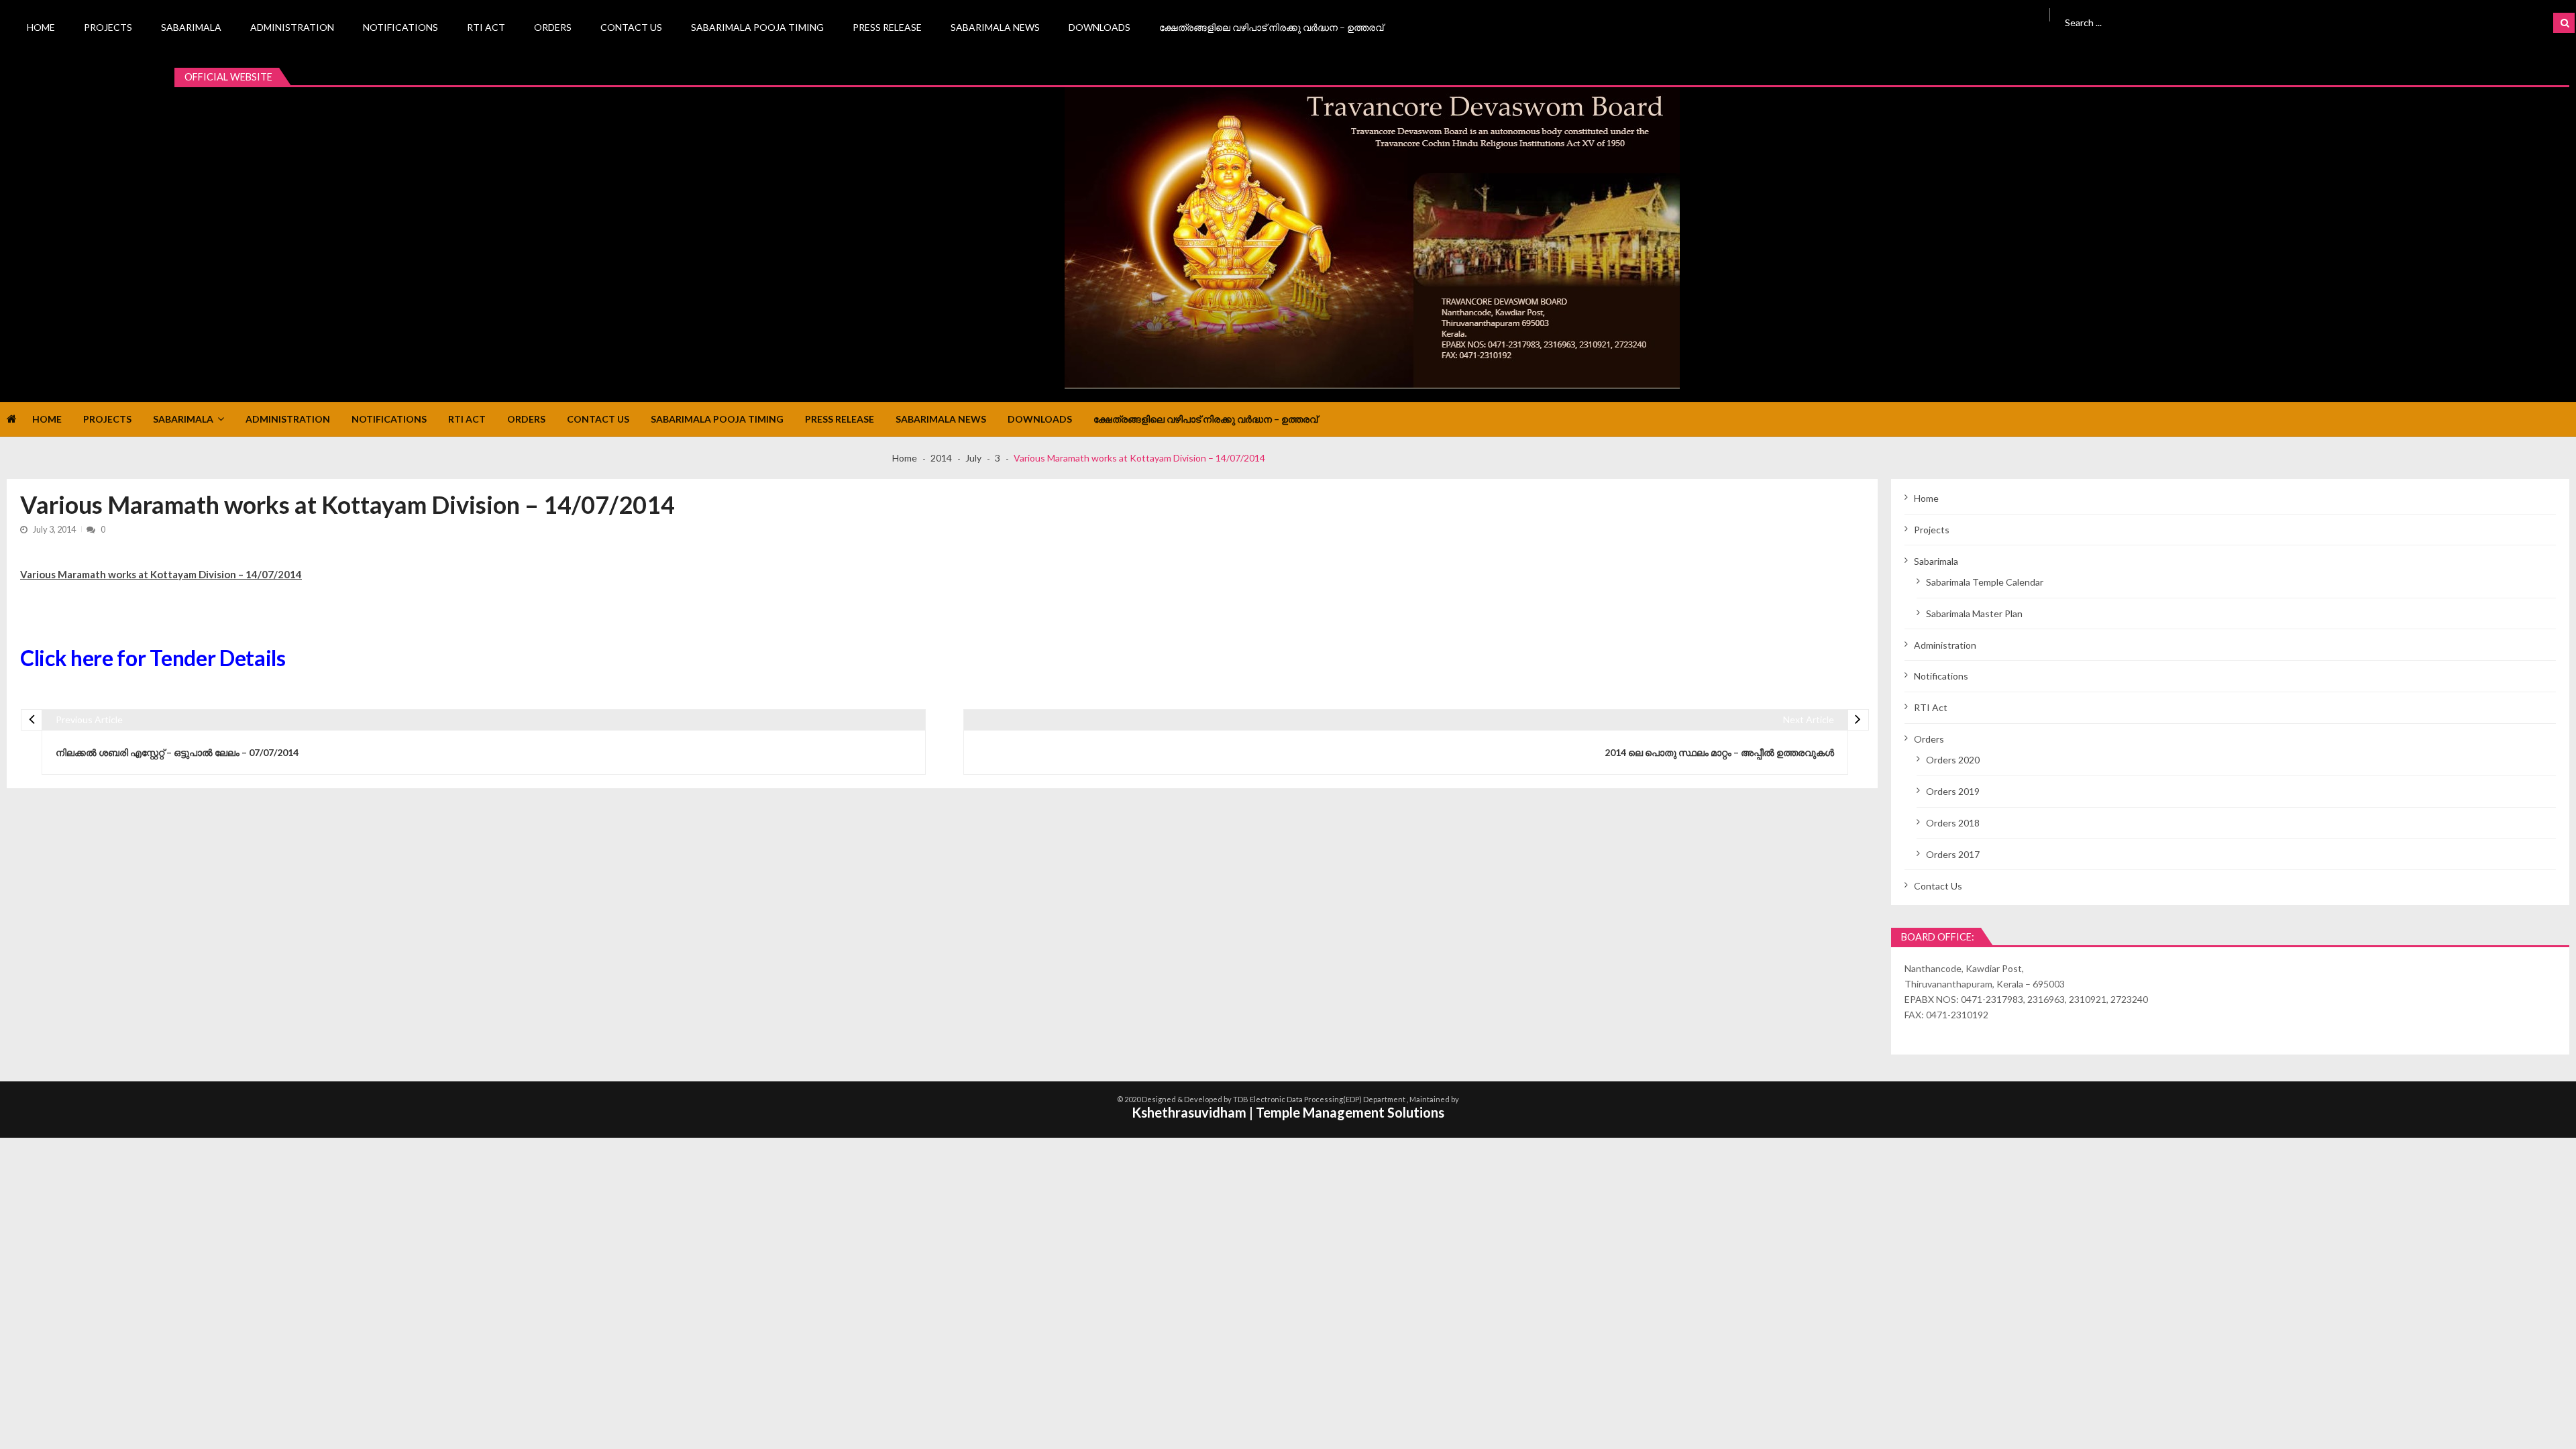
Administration (292, 27)
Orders (553, 27)
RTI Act (486, 27)
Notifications (400, 27)
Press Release (887, 27)
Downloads (1099, 27)
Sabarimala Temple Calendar (1985, 582)
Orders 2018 (1953, 823)
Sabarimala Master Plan (1974, 613)
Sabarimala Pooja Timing (757, 27)
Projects (108, 27)
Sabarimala (191, 27)
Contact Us (631, 27)
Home (41, 27)
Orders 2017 (1953, 854)
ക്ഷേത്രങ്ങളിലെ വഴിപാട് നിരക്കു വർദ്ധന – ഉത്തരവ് (1271, 27)
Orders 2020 (1953, 760)
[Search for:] (2244, 21)
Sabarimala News (995, 27)
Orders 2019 (1953, 791)
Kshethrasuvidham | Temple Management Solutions (1288, 1112)
